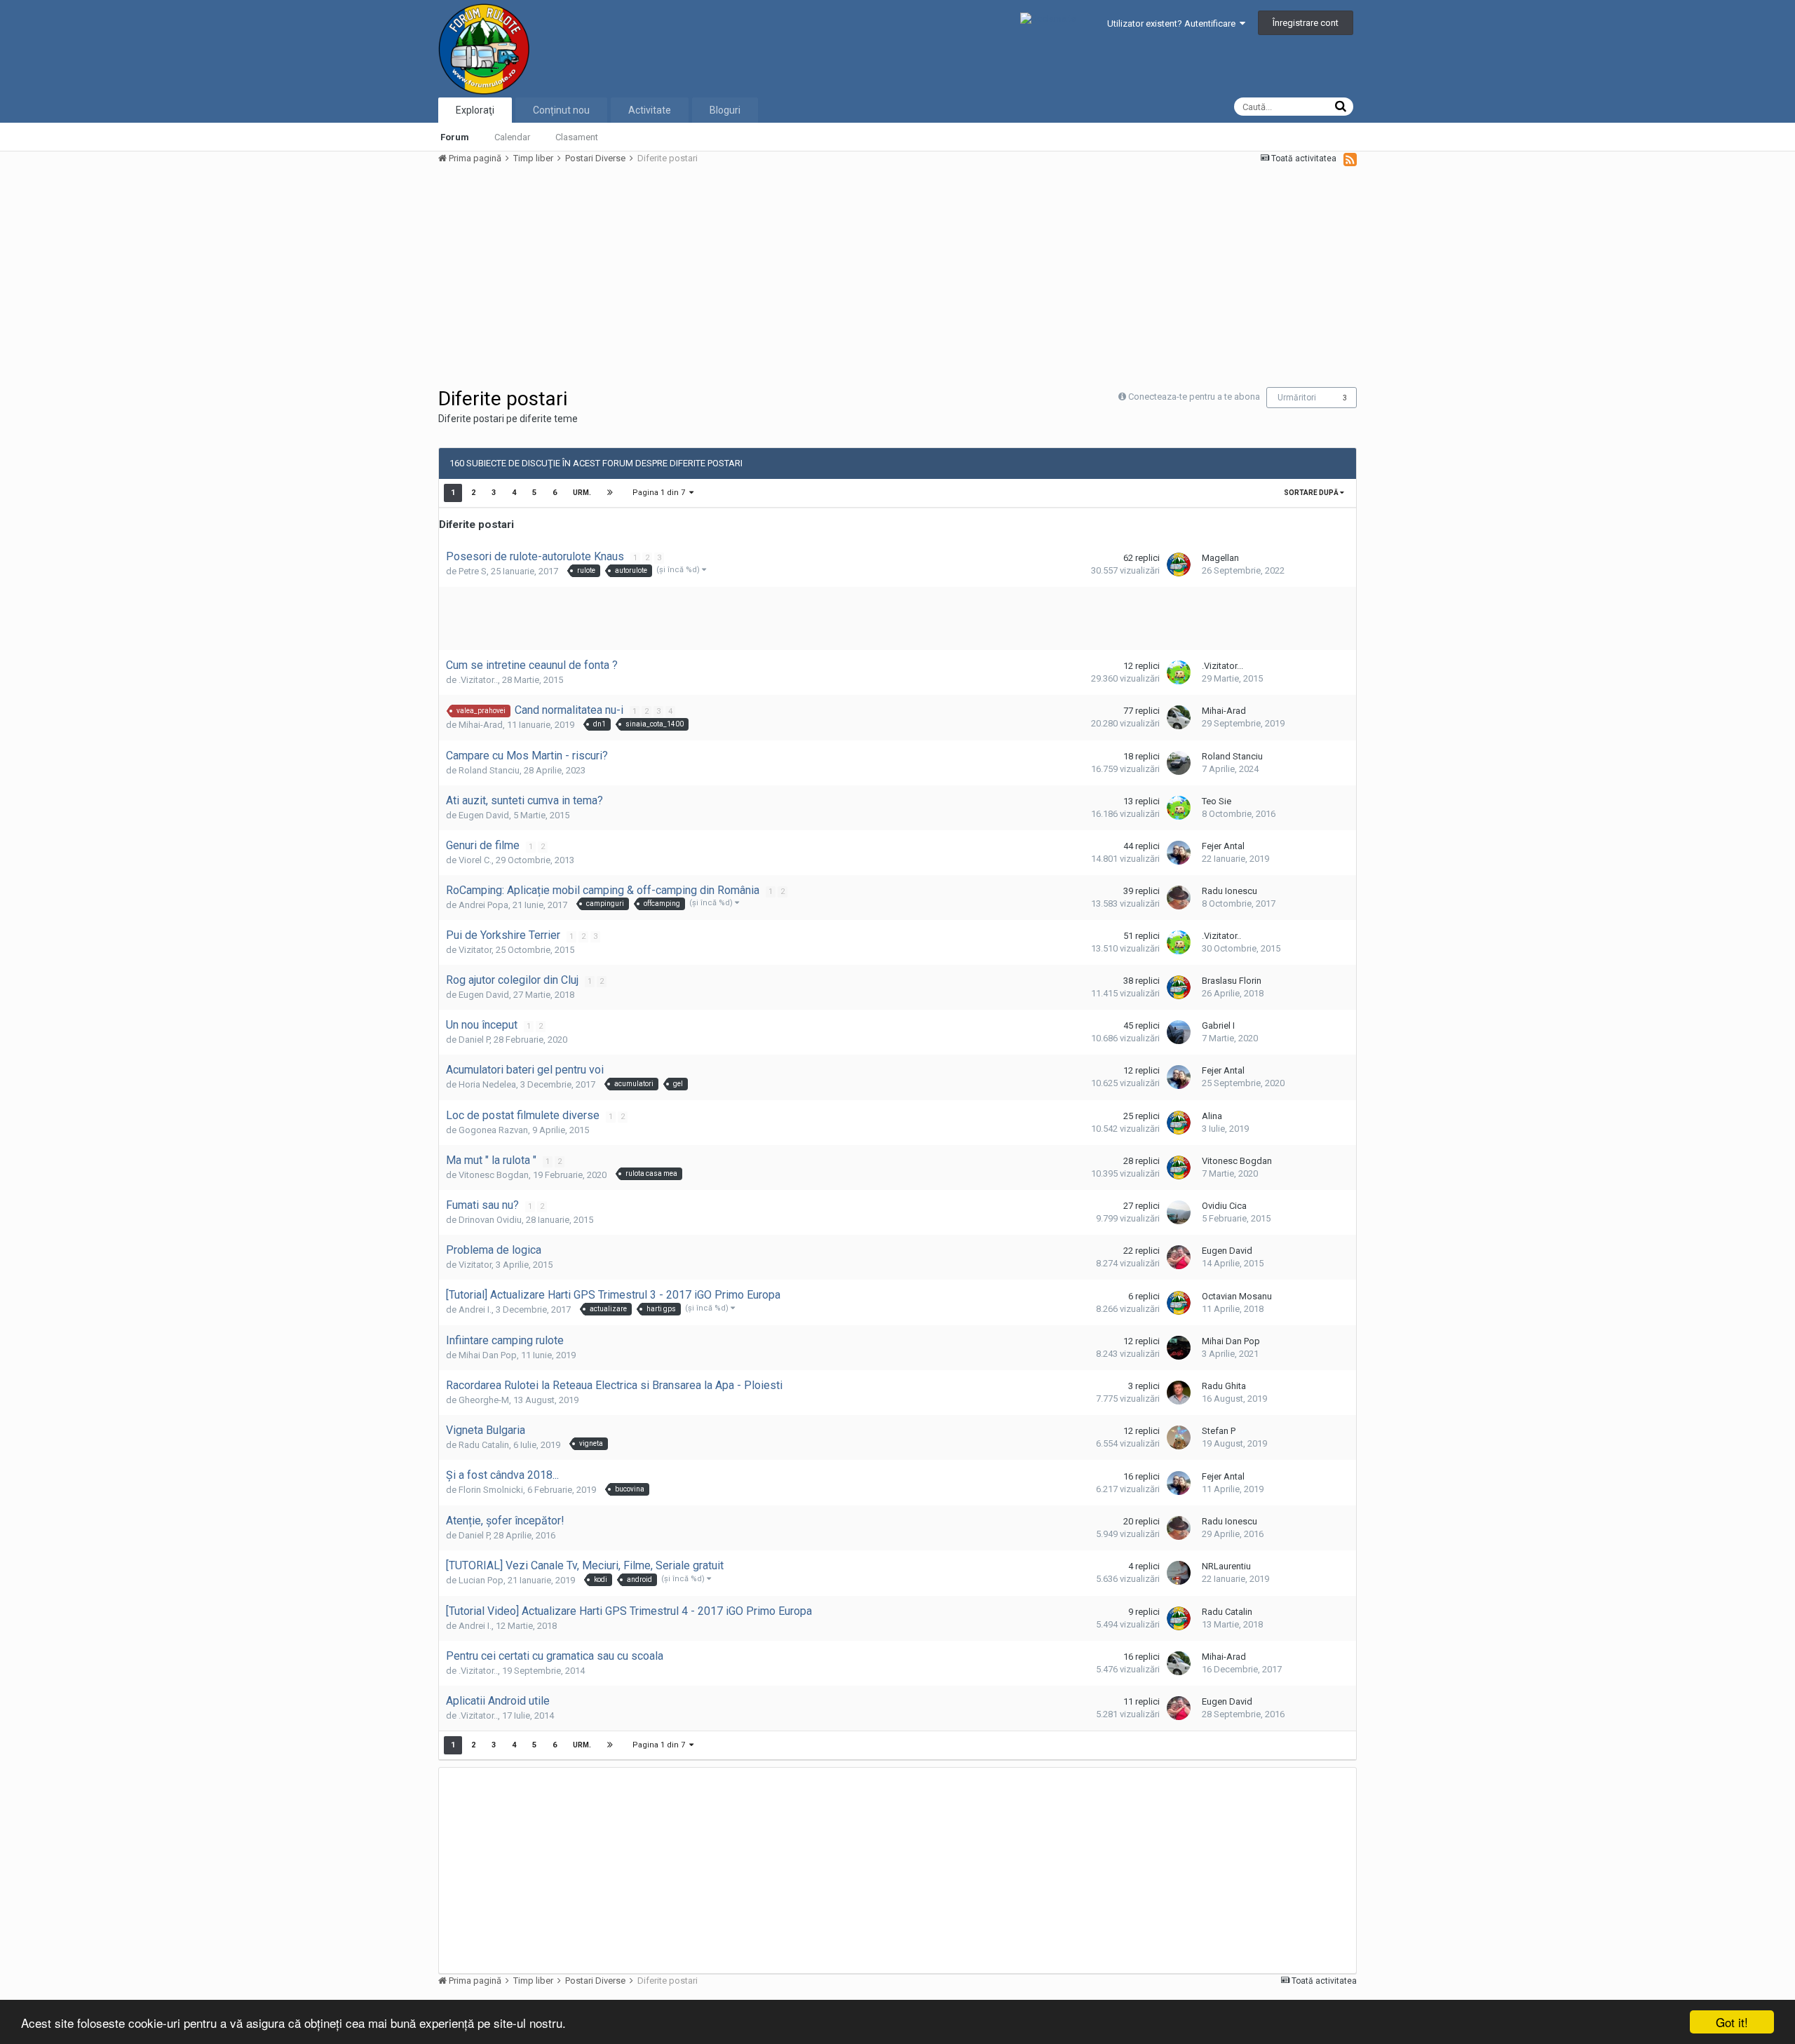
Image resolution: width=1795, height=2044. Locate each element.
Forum (455, 137)
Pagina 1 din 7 (661, 493)
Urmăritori (1297, 398)
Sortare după (1312, 493)
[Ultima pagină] (610, 493)
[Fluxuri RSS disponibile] (1350, 159)
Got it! (1732, 2022)
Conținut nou (561, 110)
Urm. (582, 493)
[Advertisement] (693, 275)
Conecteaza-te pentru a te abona (1194, 397)
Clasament (577, 137)
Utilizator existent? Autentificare (1173, 23)
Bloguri (725, 110)
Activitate (650, 110)
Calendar (512, 137)
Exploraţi (475, 110)
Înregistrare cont (1306, 23)
